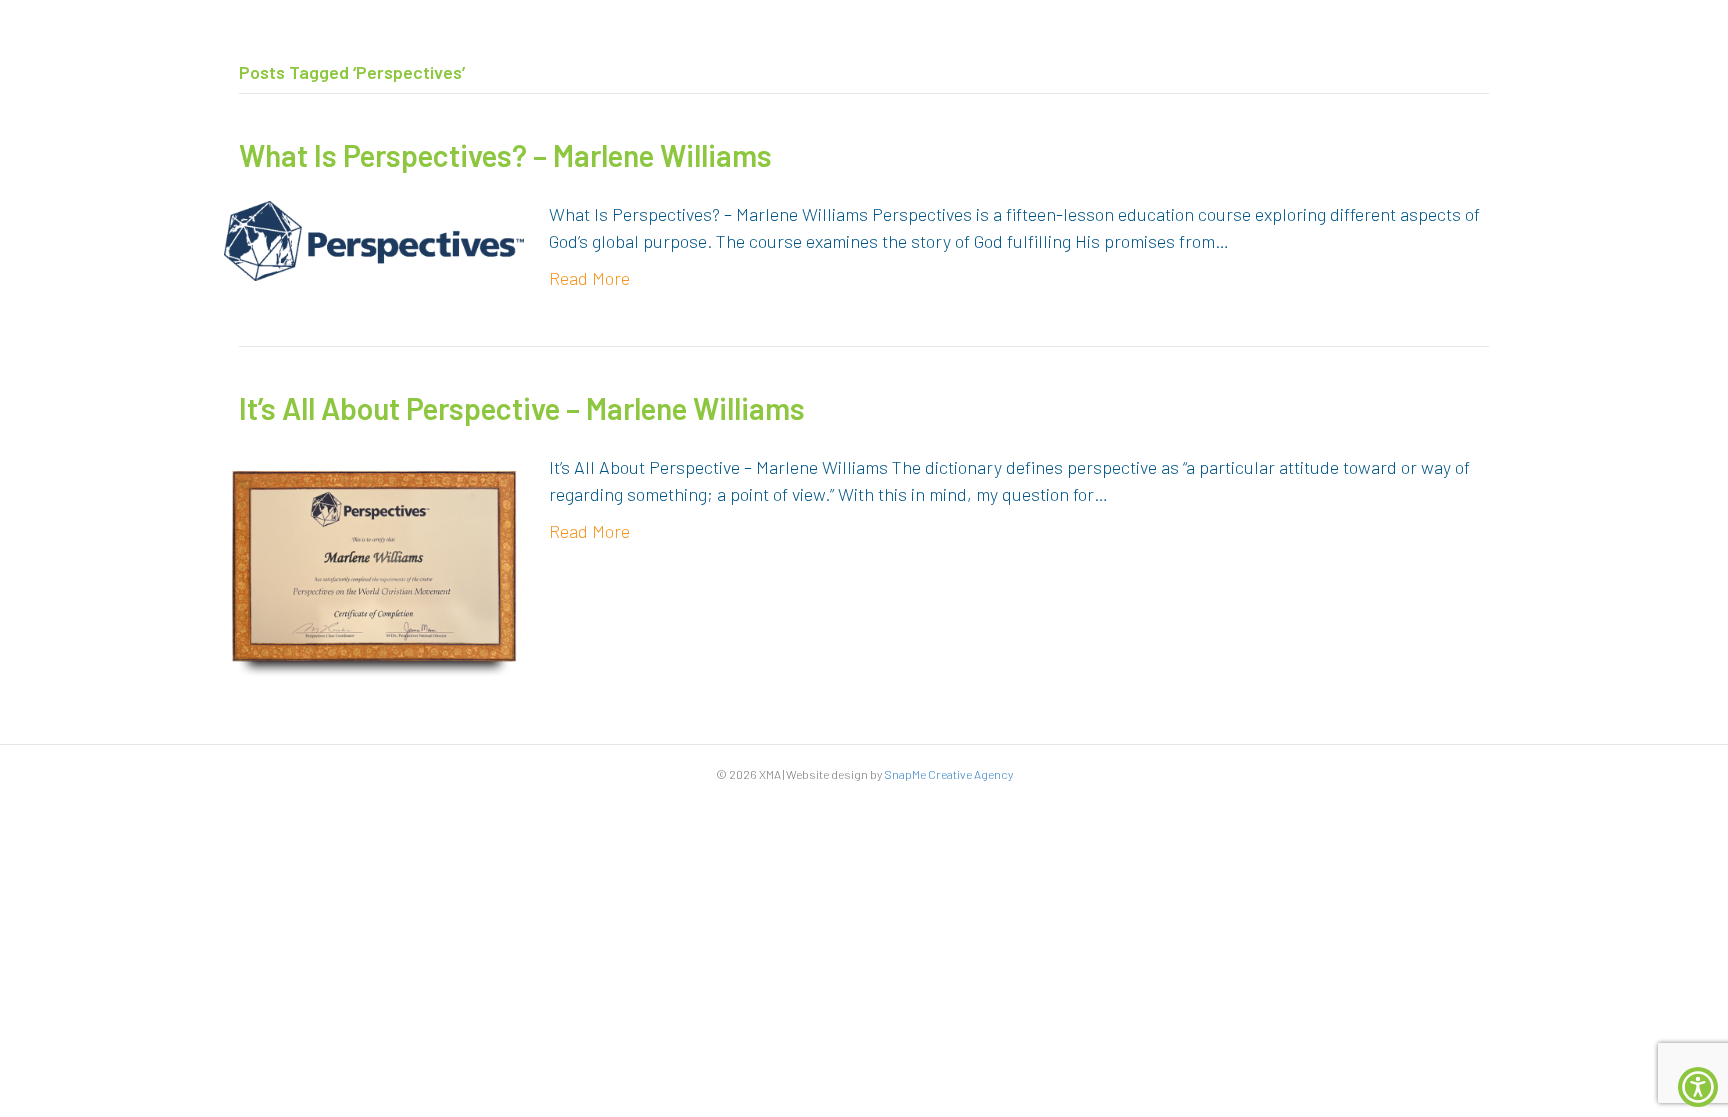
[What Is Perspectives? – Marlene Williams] (374, 239)
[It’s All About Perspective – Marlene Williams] (374, 564)
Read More (589, 278)
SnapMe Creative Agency (948, 774)
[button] (1698, 1087)
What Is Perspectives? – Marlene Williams (505, 155)
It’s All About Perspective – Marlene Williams (522, 408)
